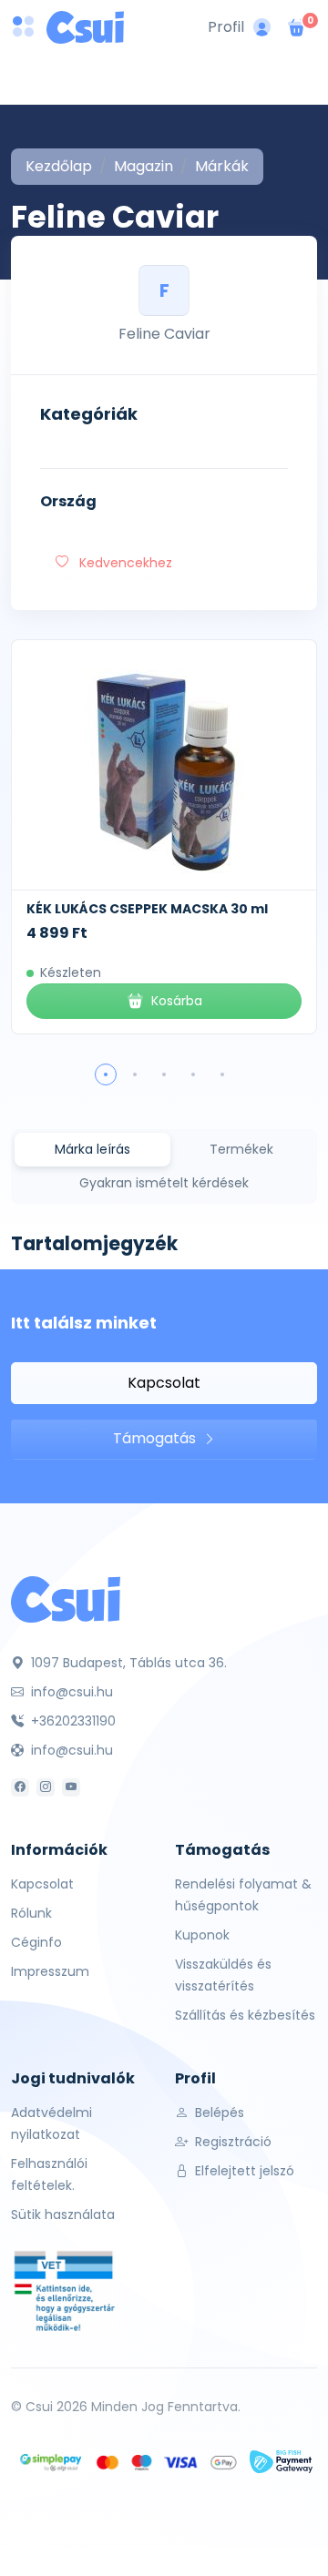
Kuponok (202, 1935)
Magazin (143, 166)
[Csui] (66, 1599)
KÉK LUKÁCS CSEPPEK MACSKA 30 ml (147, 909)
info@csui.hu (70, 1692)
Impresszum (50, 1971)
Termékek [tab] (241, 1149)
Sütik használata (63, 2215)
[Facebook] (20, 1787)
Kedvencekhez (124, 563)
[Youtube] (71, 1787)
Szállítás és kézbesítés (245, 2015)
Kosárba (177, 1001)
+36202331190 (72, 1721)
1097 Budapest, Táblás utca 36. (127, 1663)
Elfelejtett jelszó (243, 2171)
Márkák (222, 166)
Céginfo (36, 1942)
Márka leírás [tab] (92, 1149)
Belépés (218, 2113)
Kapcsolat (164, 1383)
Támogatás (156, 1438)
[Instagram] (46, 1787)
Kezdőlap (59, 166)
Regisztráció (231, 2142)
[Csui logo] (85, 27)
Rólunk (31, 1913)
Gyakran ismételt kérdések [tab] (164, 1183)
